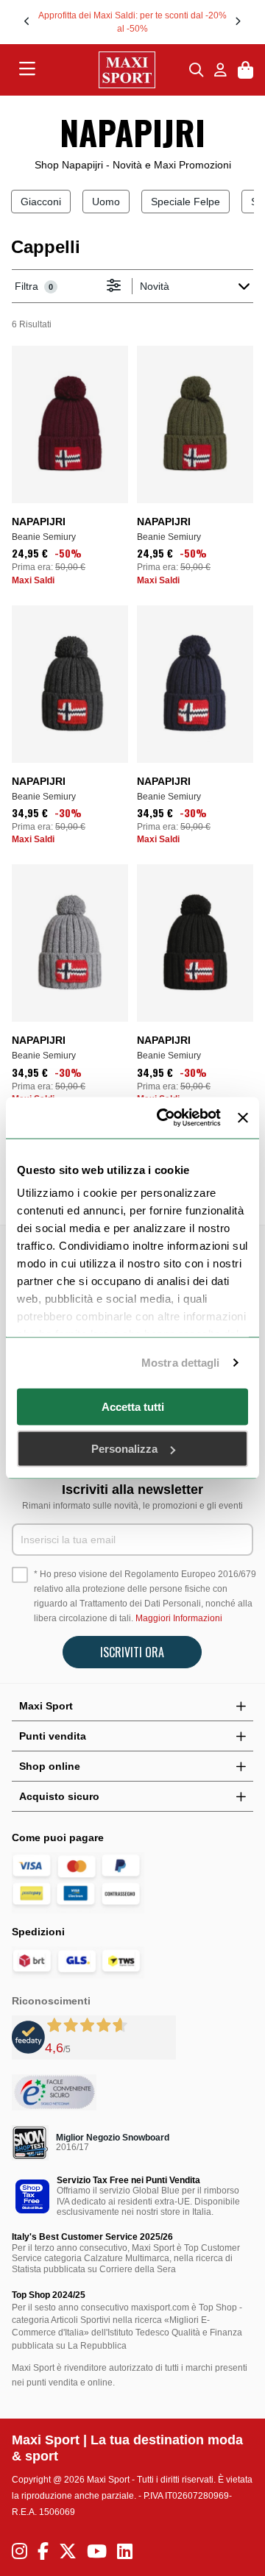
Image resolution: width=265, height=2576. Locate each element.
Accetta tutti (133, 1406)
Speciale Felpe (185, 202)
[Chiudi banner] (243, 1117)
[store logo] (113, 70)
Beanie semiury (44, 537)
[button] (27, 21)
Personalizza (124, 1449)
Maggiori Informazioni (179, 1618)
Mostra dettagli (181, 1363)
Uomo (106, 202)
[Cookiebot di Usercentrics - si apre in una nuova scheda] (164, 1118)
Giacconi (41, 202)
